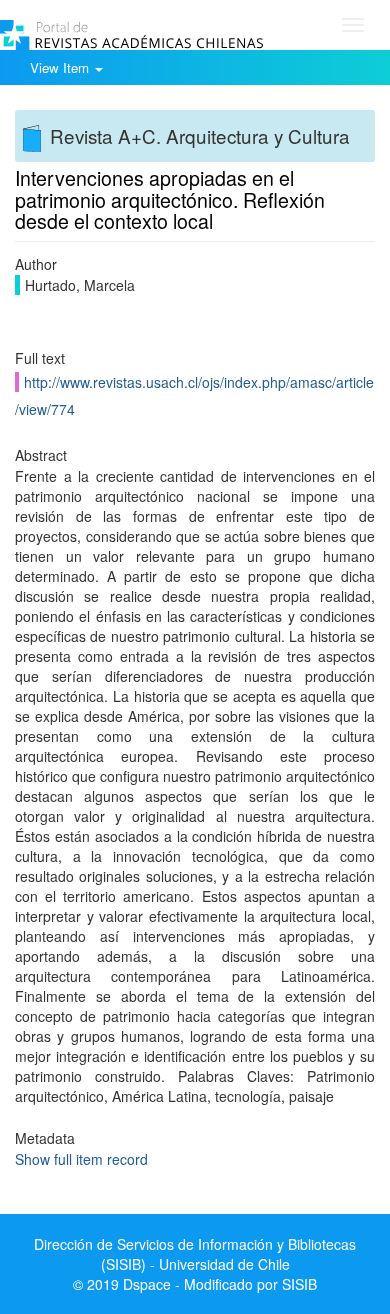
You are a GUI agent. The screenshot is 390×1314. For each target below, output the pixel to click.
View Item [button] (61, 67)
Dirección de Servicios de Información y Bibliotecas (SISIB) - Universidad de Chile (195, 1254)
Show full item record (81, 1159)
